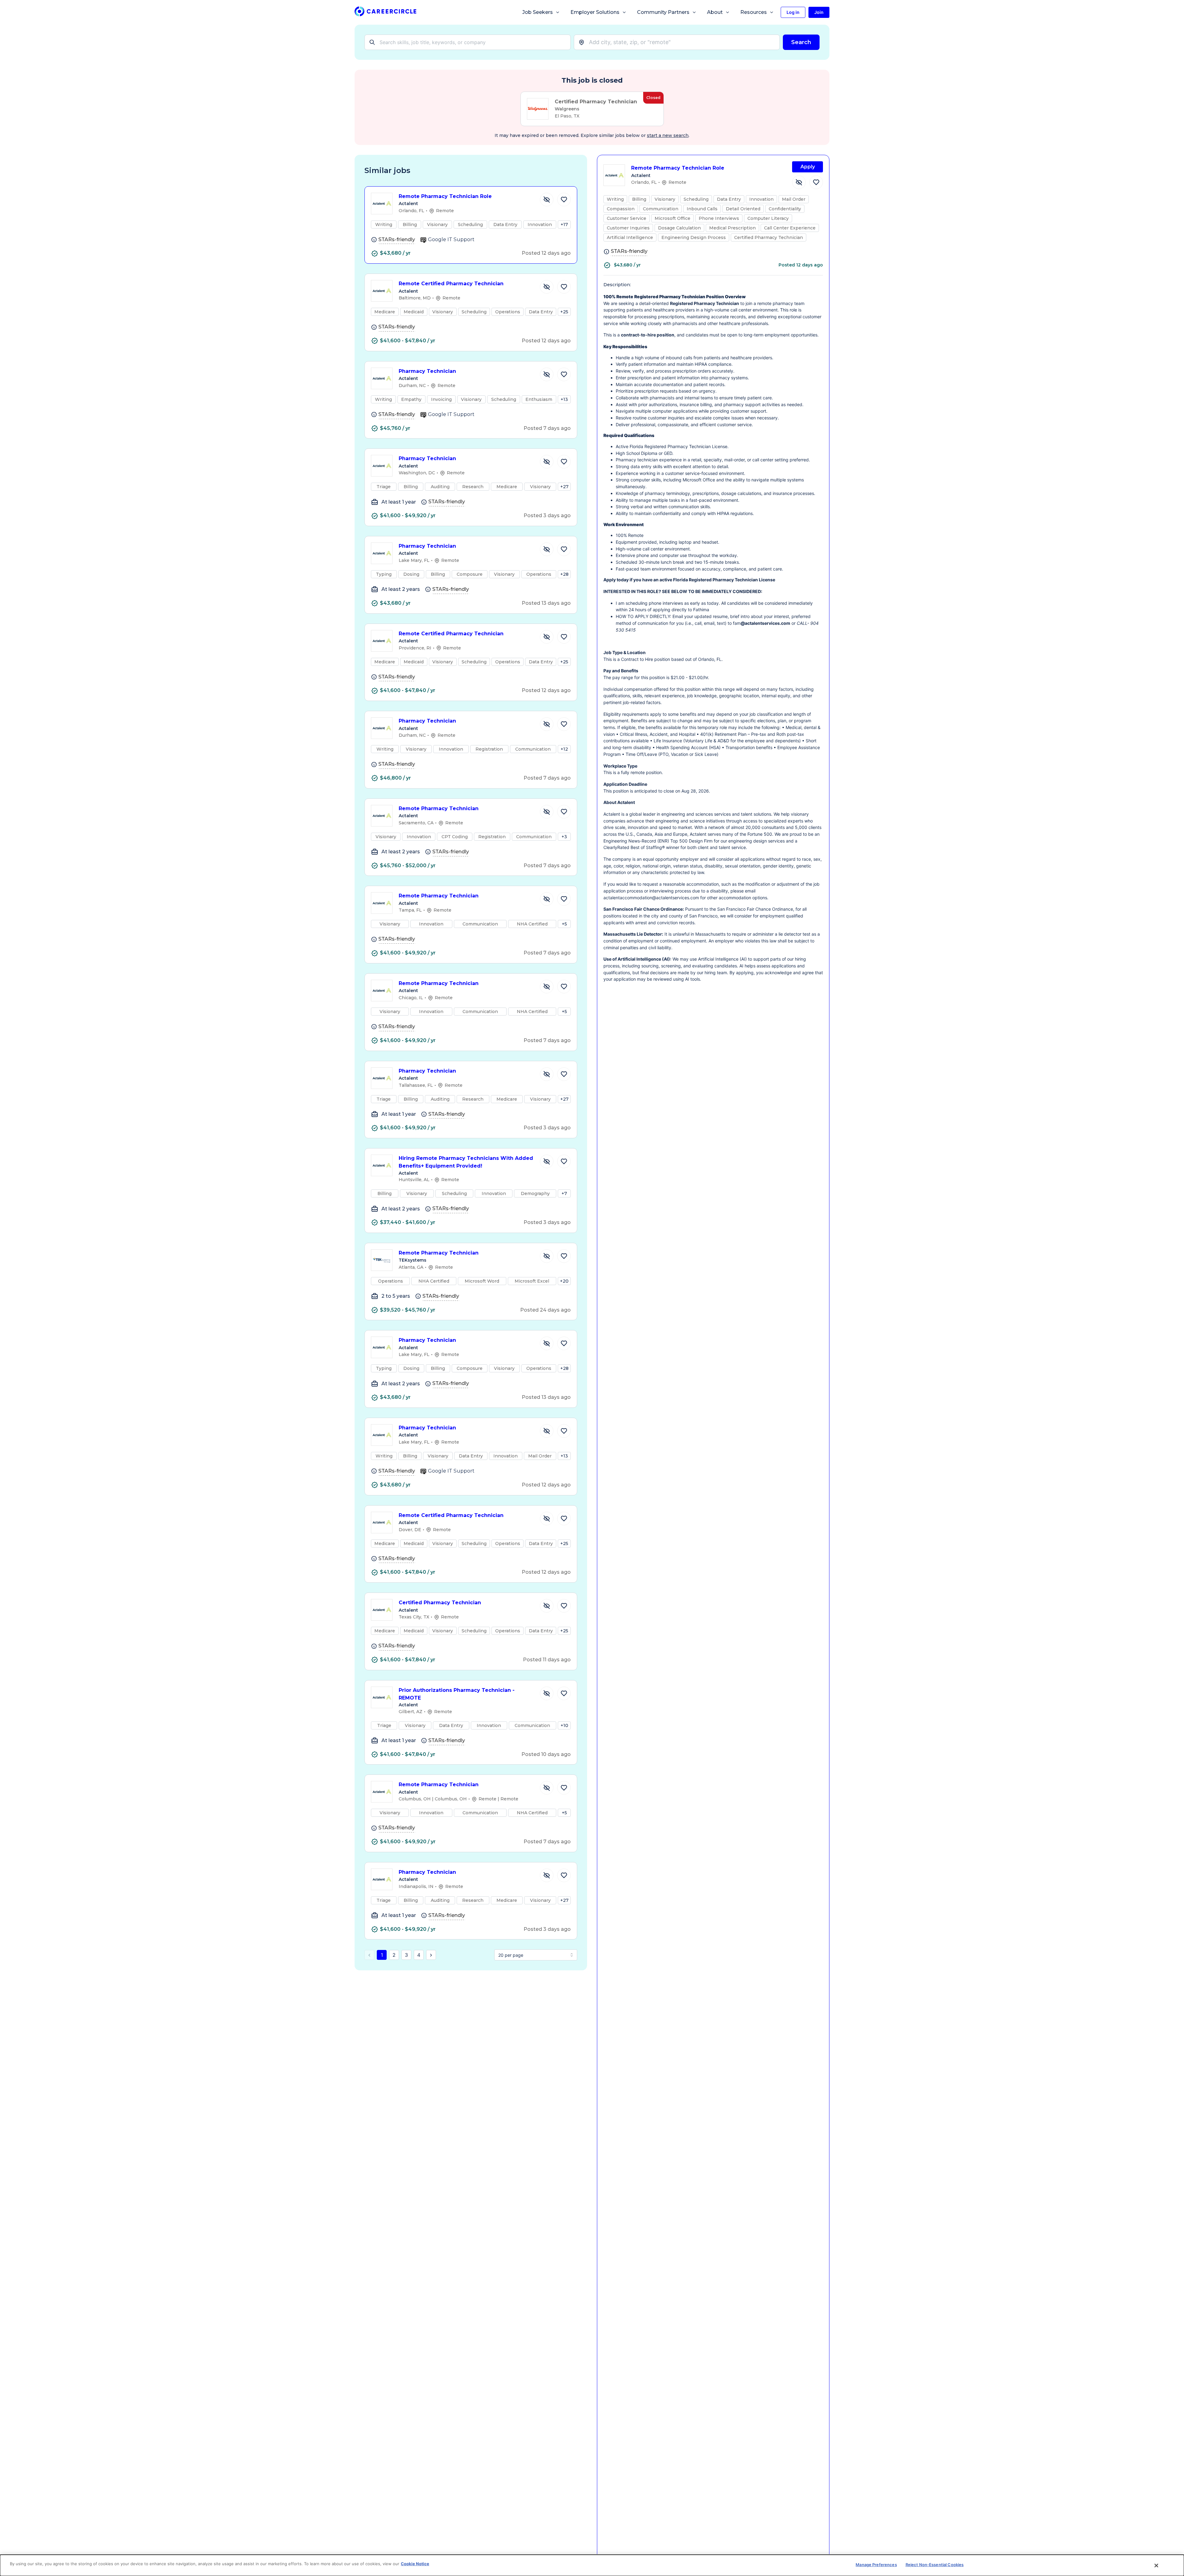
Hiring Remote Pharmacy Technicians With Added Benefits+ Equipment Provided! (466, 1162)
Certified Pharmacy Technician (440, 1603)
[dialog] (592, 2565)
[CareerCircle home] (385, 12)
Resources (754, 12)
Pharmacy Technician (427, 371)
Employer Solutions (595, 12)
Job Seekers (538, 12)
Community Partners (663, 12)
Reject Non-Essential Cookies (935, 2565)
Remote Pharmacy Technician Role (445, 196)
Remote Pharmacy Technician (439, 808)
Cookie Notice (415, 2564)
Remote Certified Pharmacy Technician (451, 284)
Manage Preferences (876, 2565)
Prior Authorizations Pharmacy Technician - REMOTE (457, 1694)
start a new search (668, 135)
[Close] (1157, 2566)
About (715, 12)
